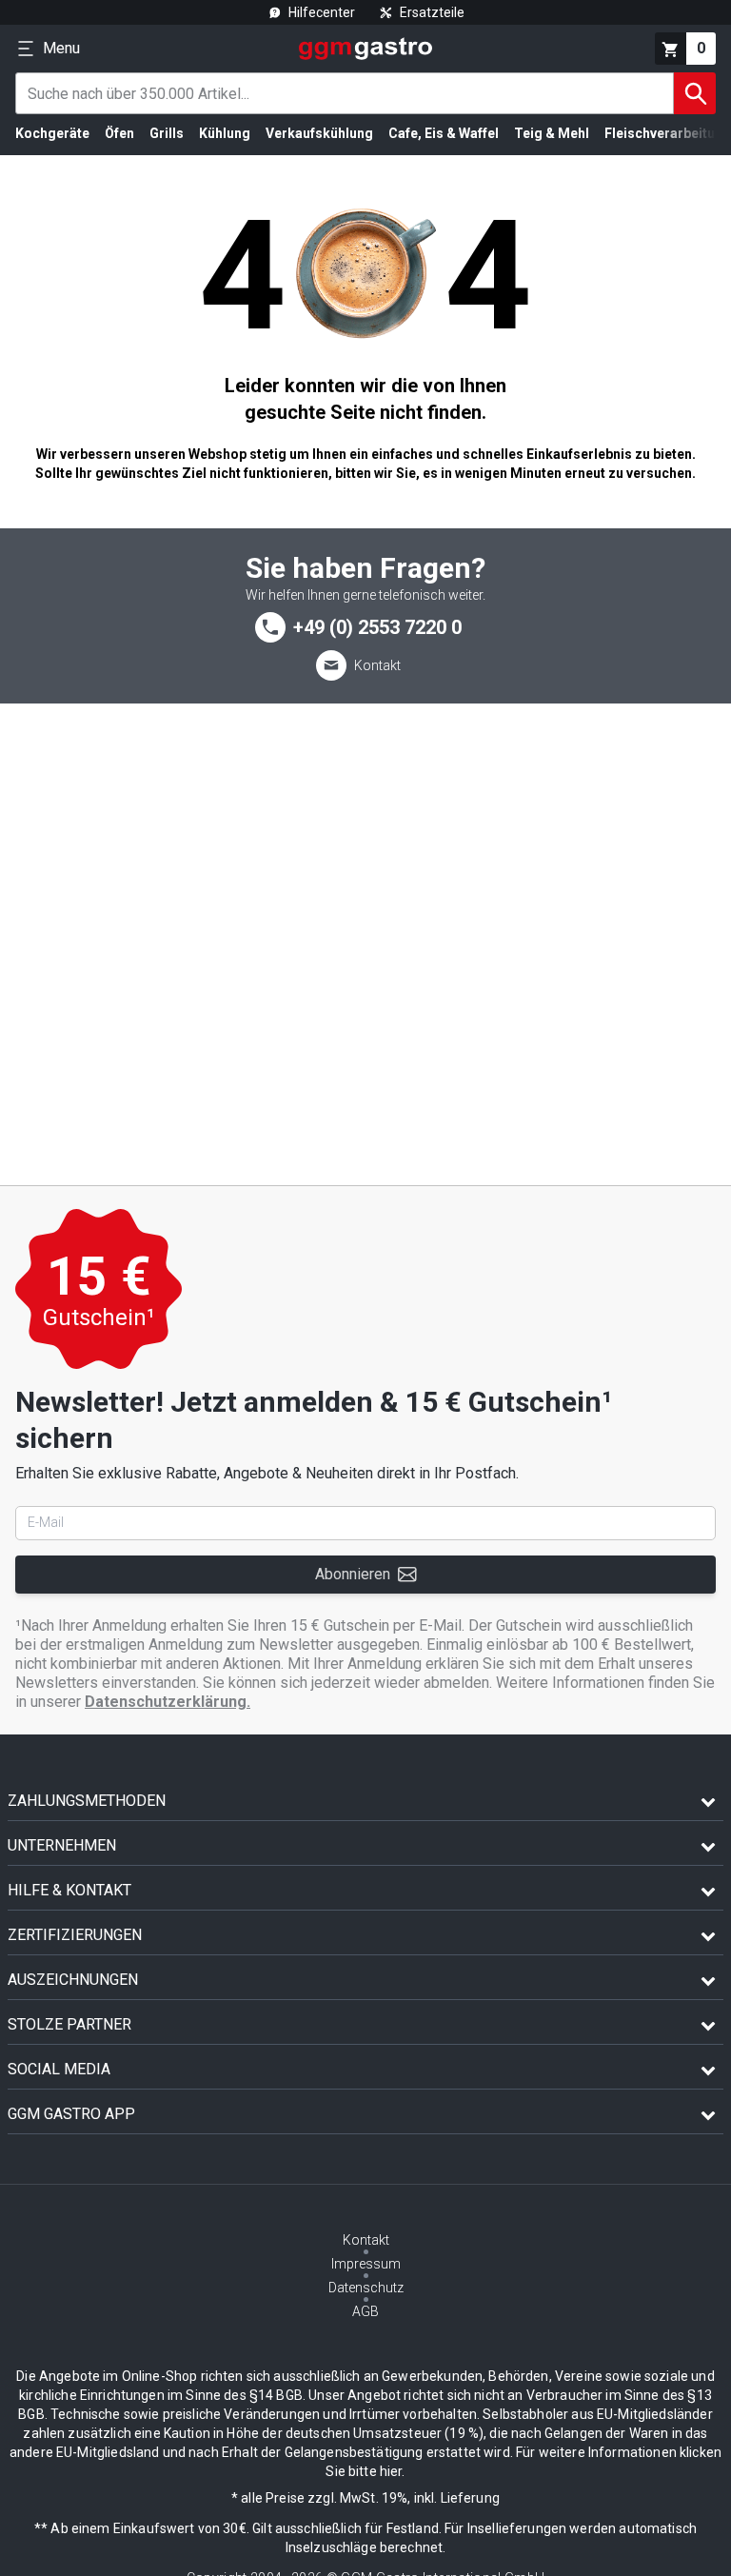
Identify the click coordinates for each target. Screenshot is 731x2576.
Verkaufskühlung (319, 133)
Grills (167, 133)
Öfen (119, 133)
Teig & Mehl (552, 133)
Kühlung (225, 133)
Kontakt (377, 665)
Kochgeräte (52, 133)
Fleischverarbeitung (668, 133)
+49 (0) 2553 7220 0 (377, 627)
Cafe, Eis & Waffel (444, 133)
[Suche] (695, 93)
